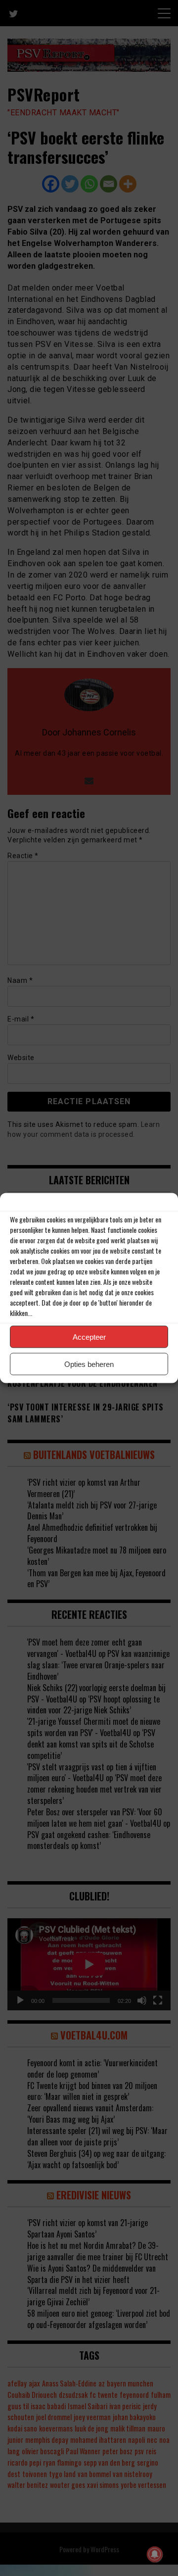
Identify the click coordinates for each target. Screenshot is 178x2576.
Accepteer (89, 1337)
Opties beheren (89, 1364)
